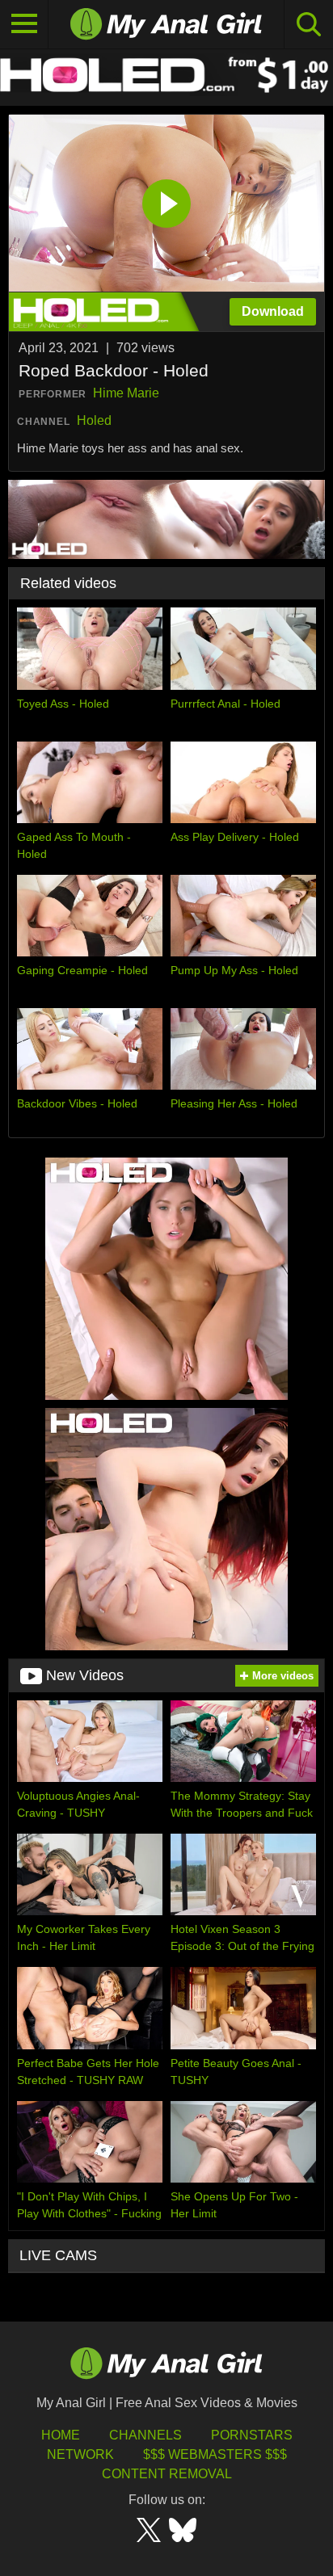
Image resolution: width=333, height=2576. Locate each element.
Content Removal (167, 2474)
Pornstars (252, 2435)
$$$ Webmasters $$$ (215, 2454)
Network (80, 2454)
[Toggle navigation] (24, 24)
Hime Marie (126, 393)
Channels (145, 2435)
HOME (61, 2435)
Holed (94, 420)
